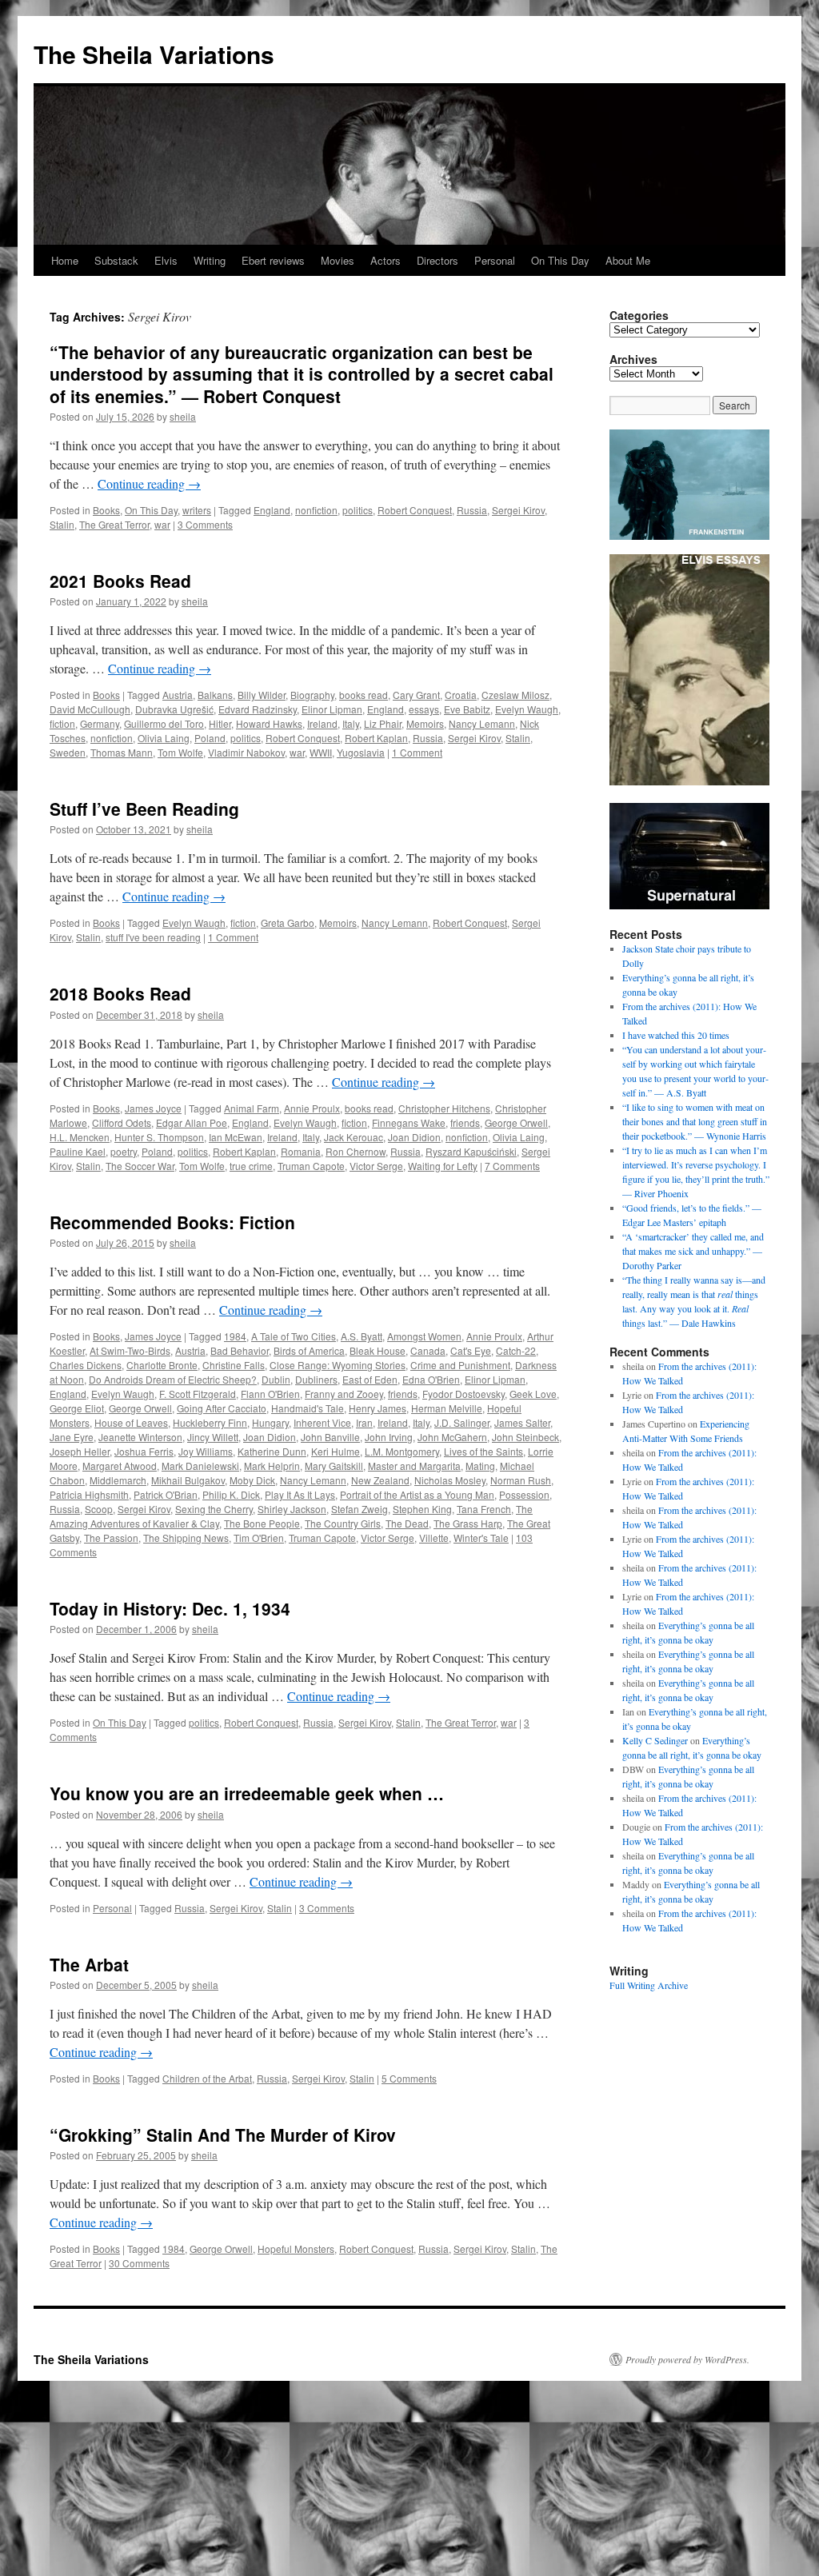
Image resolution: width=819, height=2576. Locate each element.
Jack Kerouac (354, 1137)
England (272, 510)
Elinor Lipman (332, 709)
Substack (116, 260)
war (162, 524)
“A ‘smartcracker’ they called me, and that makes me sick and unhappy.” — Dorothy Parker (693, 1251)
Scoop (99, 1509)
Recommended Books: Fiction (172, 1222)
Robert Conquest (415, 510)
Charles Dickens (86, 1365)
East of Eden (370, 1379)
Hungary (270, 1422)
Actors (386, 260)
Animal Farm (252, 1108)
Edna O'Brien (431, 1379)
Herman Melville (447, 1408)
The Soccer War (140, 1166)
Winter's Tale (481, 1538)
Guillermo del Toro (164, 723)
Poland (210, 738)
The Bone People (262, 1523)
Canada (428, 1350)
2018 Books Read (120, 993)
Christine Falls (234, 1365)
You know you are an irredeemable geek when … (247, 1793)
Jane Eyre (72, 1437)
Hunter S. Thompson (159, 1137)
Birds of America (309, 1350)
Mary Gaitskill (334, 1466)
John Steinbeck (525, 1437)
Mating (480, 1466)
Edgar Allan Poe (192, 1122)
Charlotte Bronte (162, 1365)
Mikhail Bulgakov (188, 1480)
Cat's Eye (471, 1350)
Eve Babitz (467, 709)
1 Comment (417, 752)
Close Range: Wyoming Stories (338, 1365)
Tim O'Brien (259, 1538)
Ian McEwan (236, 1137)
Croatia (461, 695)
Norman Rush (521, 1480)
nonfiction (316, 510)
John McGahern (452, 1437)
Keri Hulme (336, 1451)
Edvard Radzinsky (258, 709)
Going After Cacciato (222, 1408)
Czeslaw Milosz (515, 695)
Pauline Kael (78, 1151)
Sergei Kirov (518, 510)
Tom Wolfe (180, 752)
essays (424, 709)
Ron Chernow (356, 1151)
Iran (364, 1422)
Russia (472, 510)
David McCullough (90, 709)
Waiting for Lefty (443, 1166)
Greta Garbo (288, 923)
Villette (434, 1538)
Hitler (220, 723)
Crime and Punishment (460, 1365)
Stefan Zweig (360, 1509)
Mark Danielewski (200, 1466)
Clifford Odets (122, 1122)
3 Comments (205, 524)
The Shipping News (186, 1538)
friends (465, 1122)
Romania (301, 1151)
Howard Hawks (269, 723)
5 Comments (409, 2078)
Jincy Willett (213, 1437)
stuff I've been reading (153, 937)
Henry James (378, 1408)
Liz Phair (383, 723)
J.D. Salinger (462, 1422)
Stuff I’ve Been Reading (144, 809)
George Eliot (77, 1408)
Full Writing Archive (649, 1985)
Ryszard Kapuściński (471, 1151)
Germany (100, 723)
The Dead (407, 1523)
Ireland (322, 723)
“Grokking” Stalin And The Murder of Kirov (223, 2135)
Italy (351, 723)
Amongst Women (424, 1336)
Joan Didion (414, 1137)
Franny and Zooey (344, 1394)
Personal (495, 260)
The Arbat (89, 1964)
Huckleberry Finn (210, 1422)
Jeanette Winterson (140, 1437)
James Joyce (153, 1108)
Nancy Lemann (482, 723)
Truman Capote (311, 1166)
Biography (312, 695)
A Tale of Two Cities (294, 1336)
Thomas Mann (122, 752)
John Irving (389, 1437)
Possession (524, 1494)
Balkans (215, 695)
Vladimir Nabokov (246, 752)
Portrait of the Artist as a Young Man (417, 1494)
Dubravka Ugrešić (174, 709)
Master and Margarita (414, 1466)
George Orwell (516, 1122)
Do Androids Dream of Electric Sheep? (173, 1379)
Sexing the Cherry (214, 1509)
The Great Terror (114, 524)
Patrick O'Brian (166, 1494)
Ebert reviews (273, 260)
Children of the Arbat (207, 2078)
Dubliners (316, 1379)
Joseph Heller (80, 1451)
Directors (437, 260)
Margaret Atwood (120, 1466)
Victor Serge (376, 1166)
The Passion (111, 1538)
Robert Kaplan (376, 738)
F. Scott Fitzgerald (198, 1394)
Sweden (68, 752)
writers (197, 510)
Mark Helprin (272, 1466)
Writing (210, 260)
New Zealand (380, 1480)
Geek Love (533, 1394)
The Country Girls (343, 1523)
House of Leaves (131, 1422)
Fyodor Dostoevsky (463, 1394)
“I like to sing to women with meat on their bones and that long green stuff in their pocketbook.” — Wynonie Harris (695, 1121)
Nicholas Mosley (450, 1480)
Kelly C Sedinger (655, 1740)
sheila (183, 416)
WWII (321, 752)
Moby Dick (252, 1480)
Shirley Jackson (292, 1509)
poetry (124, 1151)
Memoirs (425, 723)
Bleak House (378, 1350)
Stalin (62, 524)
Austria (178, 695)
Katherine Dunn (272, 1451)
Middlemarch (118, 1480)
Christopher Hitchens (444, 1108)
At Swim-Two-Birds (130, 1350)
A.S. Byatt (362, 1336)
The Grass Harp (468, 1523)
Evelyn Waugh (527, 709)
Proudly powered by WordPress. (687, 2359)
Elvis (166, 260)
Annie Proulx (312, 1108)
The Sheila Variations (154, 54)
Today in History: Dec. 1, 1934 (170, 1608)
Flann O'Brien (270, 1394)
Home (65, 260)
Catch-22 (516, 1350)
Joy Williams (206, 1451)
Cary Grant (416, 695)
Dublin (276, 1379)
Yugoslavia (361, 752)
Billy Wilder (262, 695)
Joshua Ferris (144, 1451)
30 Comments (139, 2263)
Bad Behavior (240, 1350)
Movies (338, 260)
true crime (251, 1166)
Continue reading (149, 483)
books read (364, 695)
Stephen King (422, 1509)
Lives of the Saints (483, 1451)
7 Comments (512, 1166)
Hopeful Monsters (296, 2249)
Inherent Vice (322, 1422)
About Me (628, 260)
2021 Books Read (120, 581)
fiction (62, 723)
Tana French (484, 1509)
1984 (235, 1336)
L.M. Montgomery (402, 1451)
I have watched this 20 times (676, 1035)
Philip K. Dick (231, 1494)
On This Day (560, 260)
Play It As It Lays (300, 1494)
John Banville (330, 1437)
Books (106, 510)
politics (358, 510)
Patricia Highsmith (89, 1494)
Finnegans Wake (409, 1122)
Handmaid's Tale (308, 1408)
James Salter (522, 1422)
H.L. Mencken (80, 1137)
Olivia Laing (164, 738)
